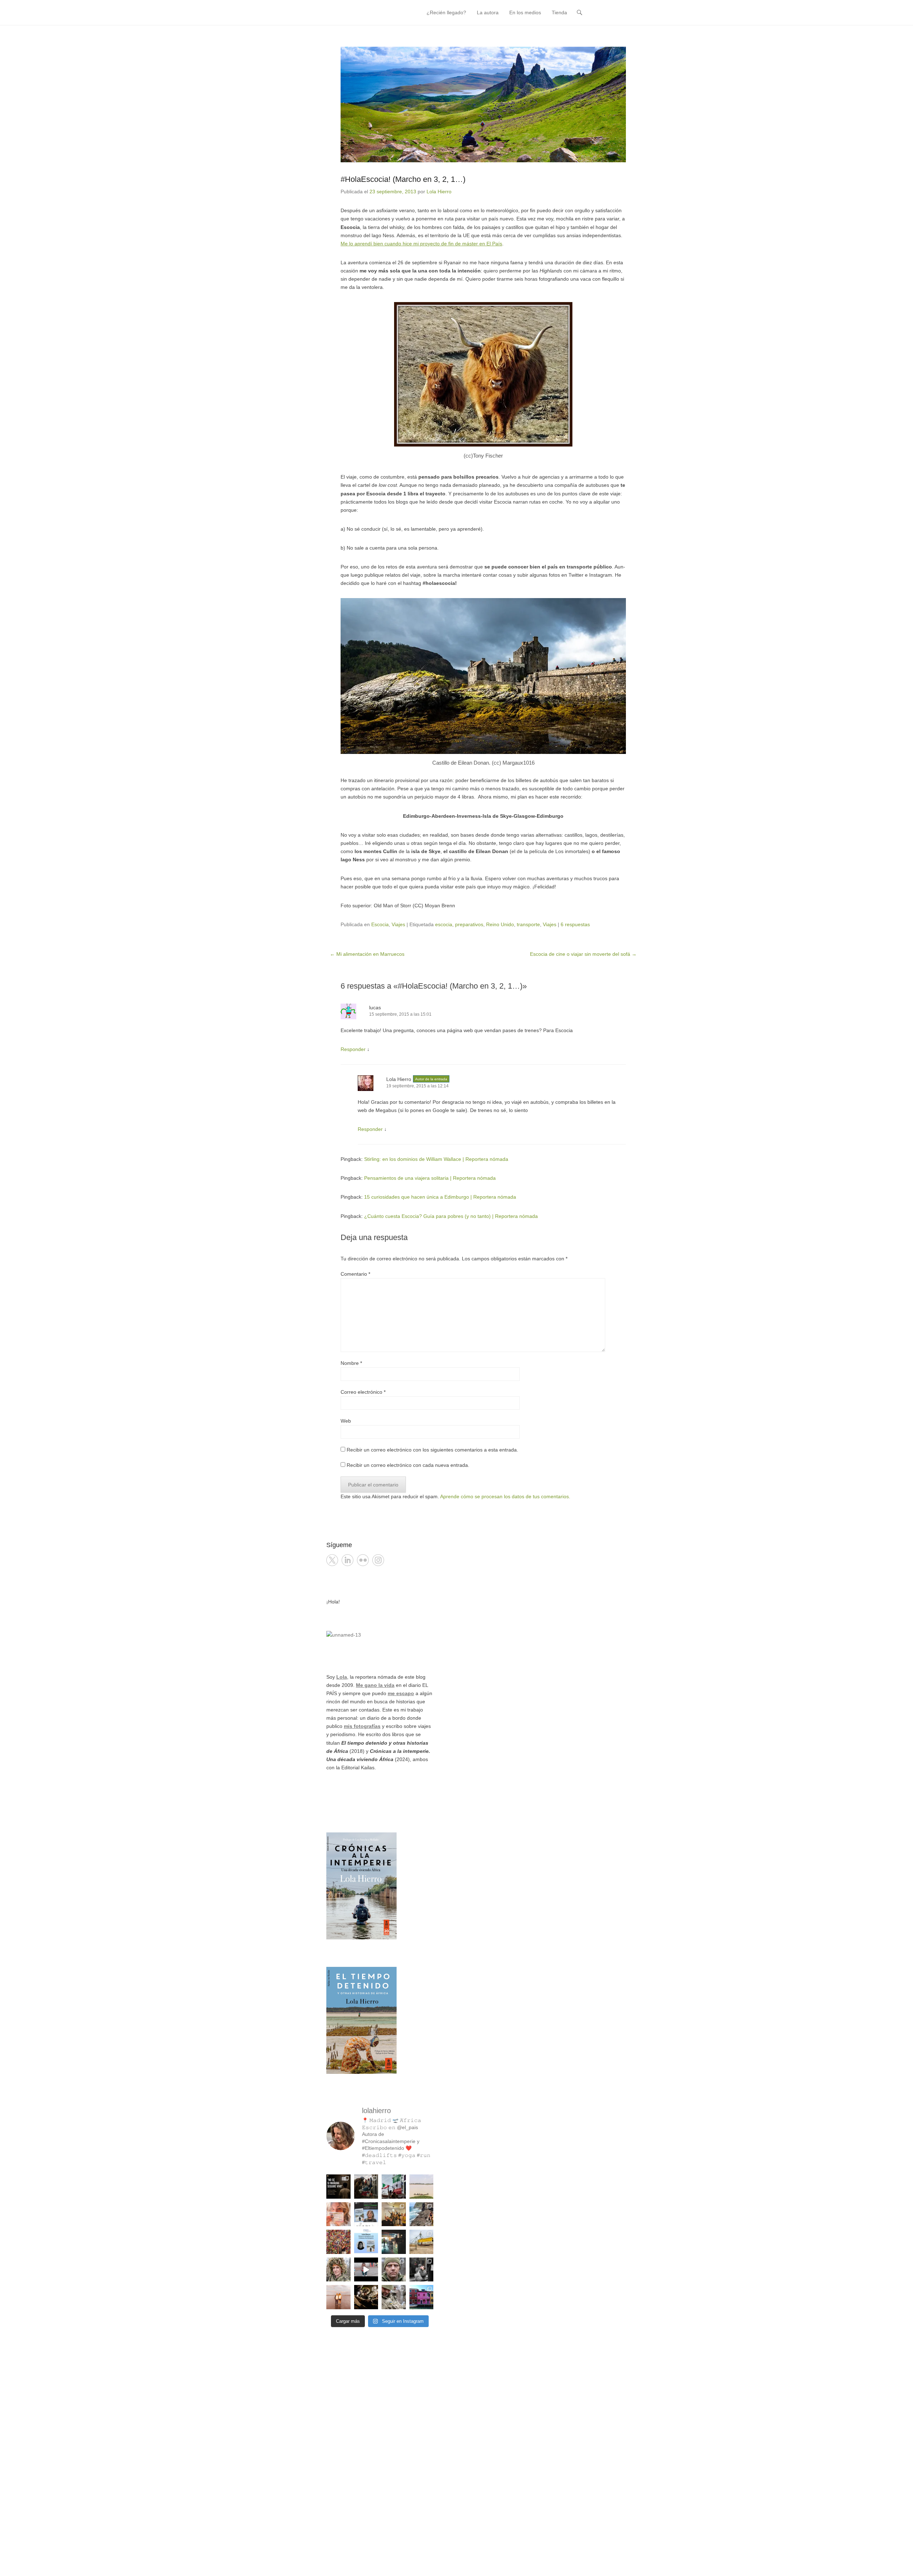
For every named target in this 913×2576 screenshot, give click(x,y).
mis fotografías (362, 1726)
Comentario (355, 1274)
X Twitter (332, 1560)
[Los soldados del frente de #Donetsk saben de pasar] (394, 2297)
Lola (342, 1677)
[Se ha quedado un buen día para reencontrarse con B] (338, 2214)
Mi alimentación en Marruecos (367, 954)
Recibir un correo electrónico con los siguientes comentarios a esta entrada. (432, 1450)
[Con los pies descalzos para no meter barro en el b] (366, 2297)
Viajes (398, 924)
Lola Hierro (439, 192)
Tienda (559, 12)
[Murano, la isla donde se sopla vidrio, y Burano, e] (422, 2297)
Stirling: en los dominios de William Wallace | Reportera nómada (436, 1159)
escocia (444, 924)
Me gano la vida (375, 1685)
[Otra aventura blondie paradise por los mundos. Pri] (338, 2242)
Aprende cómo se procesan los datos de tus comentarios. (505, 1496)
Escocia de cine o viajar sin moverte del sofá (583, 954)
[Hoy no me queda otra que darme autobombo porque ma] (366, 2242)
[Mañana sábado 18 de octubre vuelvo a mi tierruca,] (366, 2214)
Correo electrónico (363, 1392)
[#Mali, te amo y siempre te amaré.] (422, 2187)
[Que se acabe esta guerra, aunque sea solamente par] (422, 2270)
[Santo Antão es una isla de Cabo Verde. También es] (422, 2214)
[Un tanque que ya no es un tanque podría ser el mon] (394, 2187)
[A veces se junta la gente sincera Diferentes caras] (394, 2214)
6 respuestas (575, 924)
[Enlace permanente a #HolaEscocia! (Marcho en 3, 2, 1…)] (483, 104)
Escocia (380, 924)
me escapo (401, 1693)
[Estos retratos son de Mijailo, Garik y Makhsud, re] (394, 2270)
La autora (488, 12)
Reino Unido (500, 924)
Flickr (363, 1560)
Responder (353, 1049)
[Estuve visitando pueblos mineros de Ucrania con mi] (422, 2242)
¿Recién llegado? (446, 12)
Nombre (351, 1363)
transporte (528, 924)
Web (346, 1421)
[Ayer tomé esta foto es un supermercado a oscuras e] (394, 2242)
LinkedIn (348, 1560)
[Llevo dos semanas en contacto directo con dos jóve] (338, 2187)
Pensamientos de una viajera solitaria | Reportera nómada (430, 1178)
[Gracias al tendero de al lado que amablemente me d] (366, 2270)
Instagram (378, 1560)
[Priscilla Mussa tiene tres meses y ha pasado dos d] (366, 2187)
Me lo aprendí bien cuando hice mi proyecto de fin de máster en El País (421, 244)
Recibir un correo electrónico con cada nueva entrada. (408, 1465)
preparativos (469, 924)
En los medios (525, 12)
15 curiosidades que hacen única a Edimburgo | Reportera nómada (440, 1197)
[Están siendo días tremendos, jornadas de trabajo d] (338, 2270)
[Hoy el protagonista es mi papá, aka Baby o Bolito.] (338, 2297)
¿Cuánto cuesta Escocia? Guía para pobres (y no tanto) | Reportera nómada (451, 1216)
